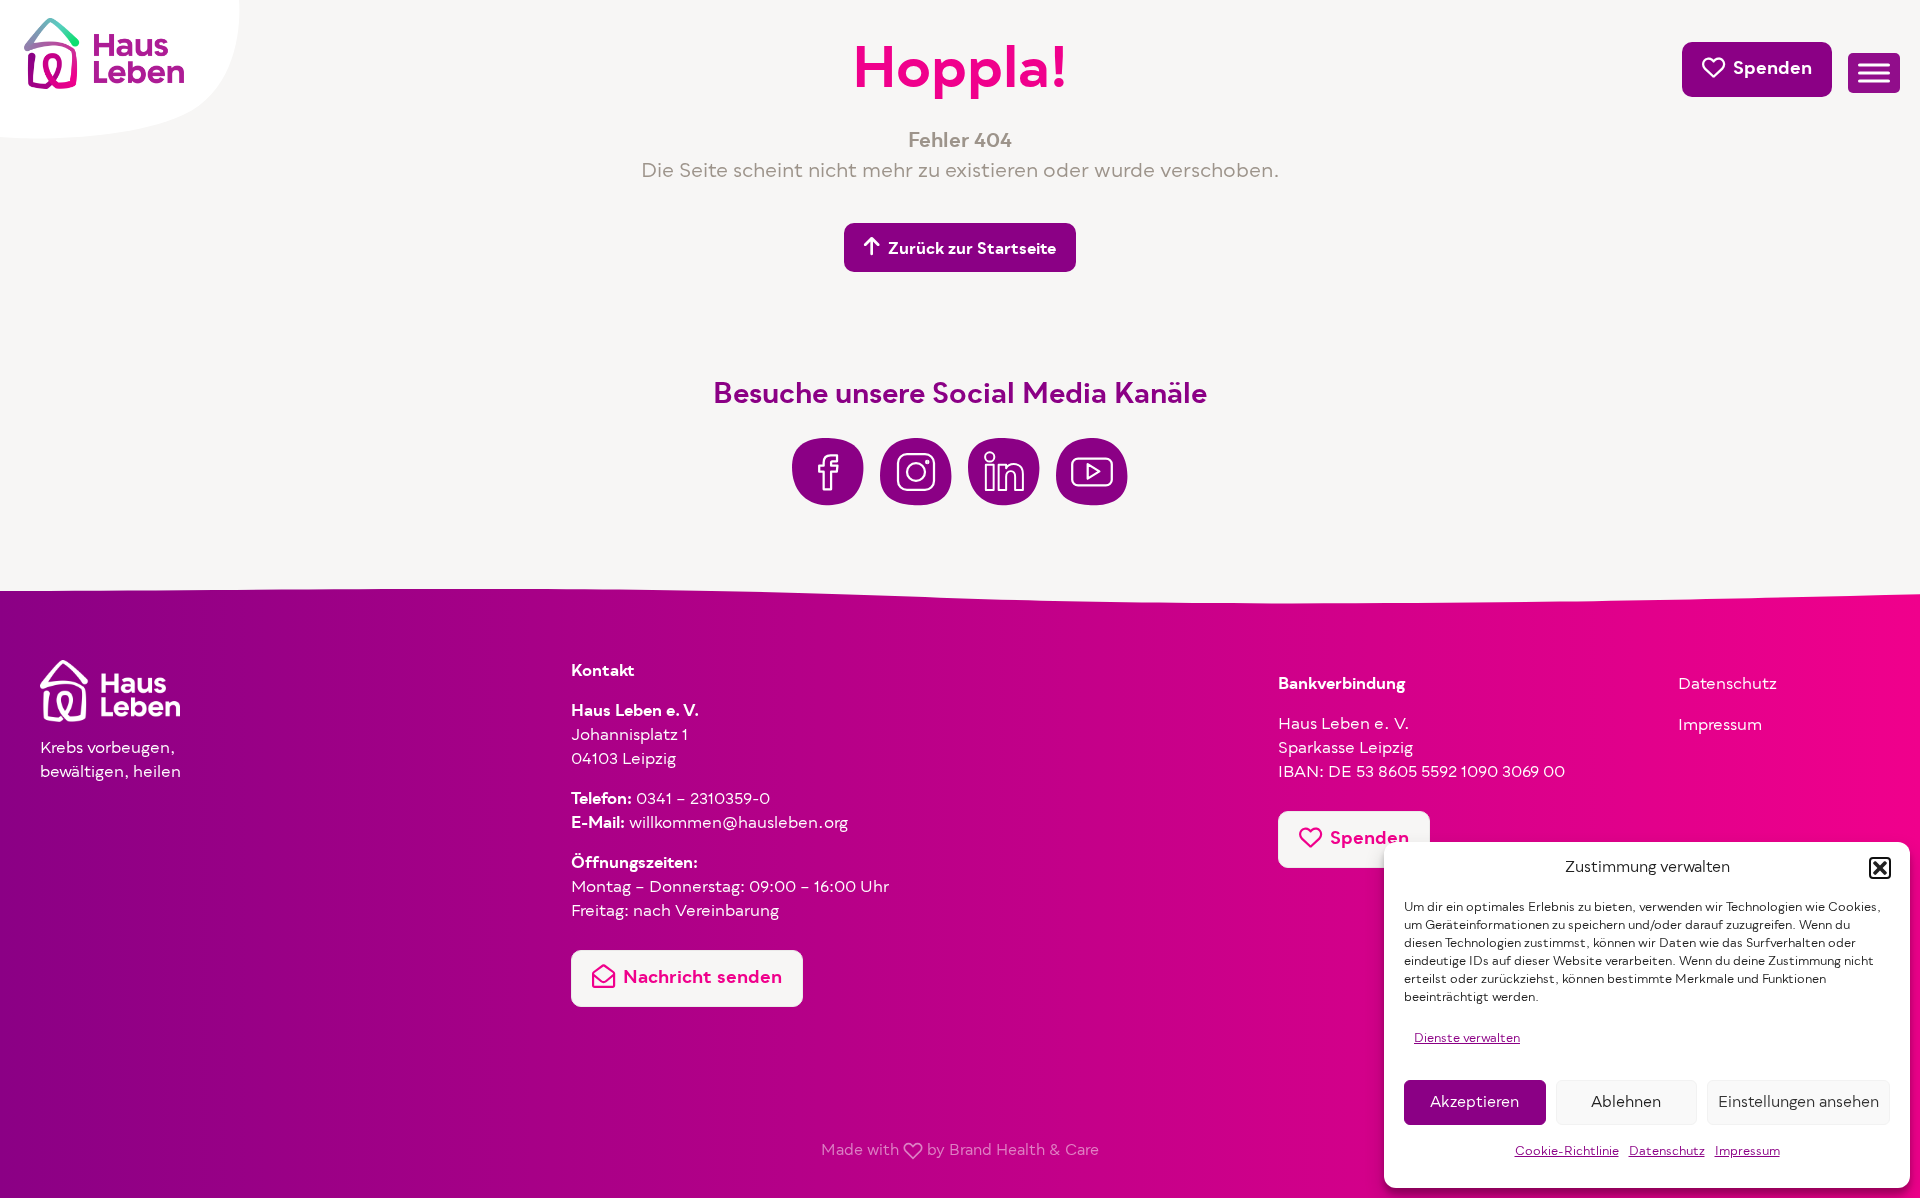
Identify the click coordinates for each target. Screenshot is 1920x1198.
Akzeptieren (1474, 1103)
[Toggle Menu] (1874, 73)
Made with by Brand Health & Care (960, 1151)
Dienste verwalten (1467, 1039)
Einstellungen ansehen (1798, 1103)
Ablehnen (1626, 1103)
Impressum (1747, 1152)
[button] (1880, 868)
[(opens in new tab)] (828, 472)
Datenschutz (1667, 1152)
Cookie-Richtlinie (1567, 1152)
